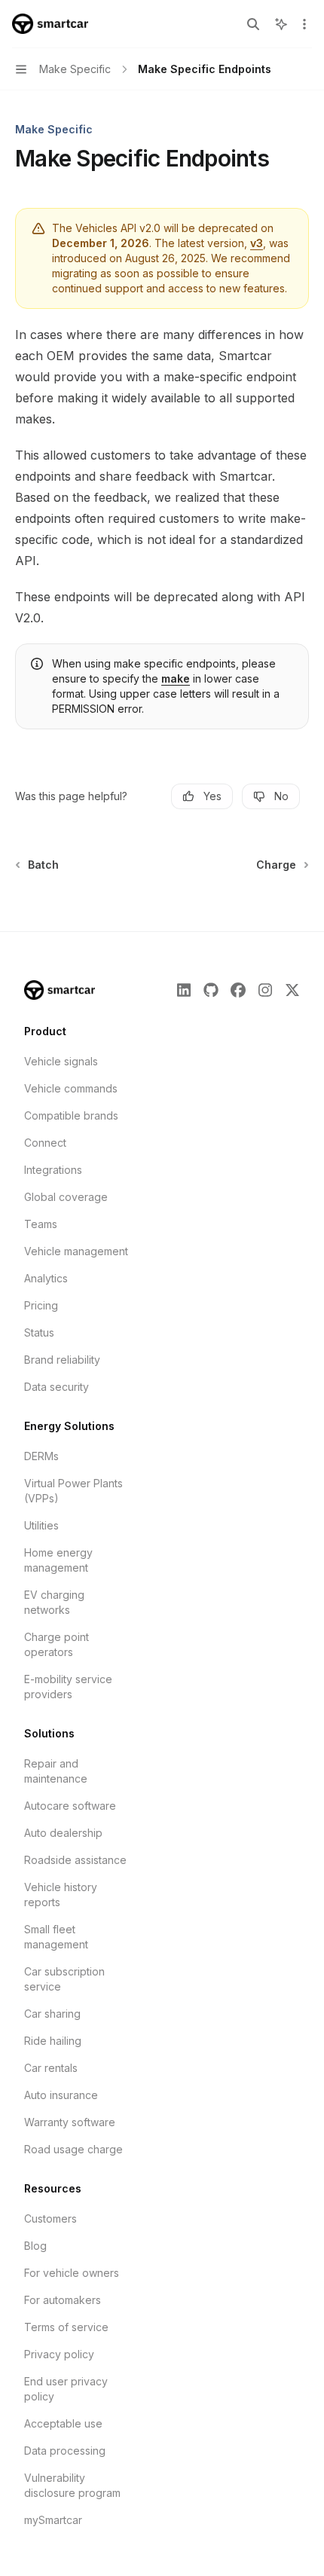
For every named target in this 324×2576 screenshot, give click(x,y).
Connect (45, 1143)
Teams (41, 1224)
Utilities (41, 1525)
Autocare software (70, 1806)
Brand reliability (62, 1360)
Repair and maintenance (56, 1771)
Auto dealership (63, 1833)
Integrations (53, 1170)
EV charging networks (54, 1602)
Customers (50, 2218)
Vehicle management (76, 1251)
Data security (57, 1387)
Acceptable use (63, 2423)
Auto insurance (61, 2095)
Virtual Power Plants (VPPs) (73, 1491)
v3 (257, 243)
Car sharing (52, 2014)
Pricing (41, 1305)
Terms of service (66, 2327)
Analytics (46, 1278)
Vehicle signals (61, 1061)
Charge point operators (57, 1644)
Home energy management (58, 1560)
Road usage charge (73, 2149)
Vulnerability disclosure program (72, 2485)
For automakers (63, 2300)
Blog (35, 2246)
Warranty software (70, 2122)
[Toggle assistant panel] (281, 24)
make (176, 678)
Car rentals (51, 2068)
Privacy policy (59, 2354)
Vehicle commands (71, 1088)
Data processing (65, 2451)
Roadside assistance (75, 1860)
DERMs (41, 1456)
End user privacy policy (66, 2389)
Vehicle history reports (61, 1895)
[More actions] (304, 24)
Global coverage (66, 1197)
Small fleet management (56, 1937)
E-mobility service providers (68, 1687)
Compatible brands (71, 1115)
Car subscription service (64, 1979)
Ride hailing (53, 2041)
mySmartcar (53, 2520)
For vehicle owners (72, 2273)
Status (39, 1332)
